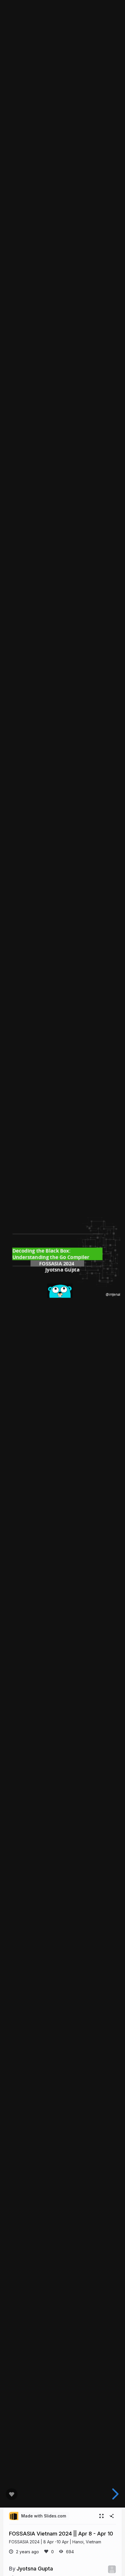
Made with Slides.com (44, 2516)
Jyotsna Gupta (35, 2568)
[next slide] (114, 2494)
